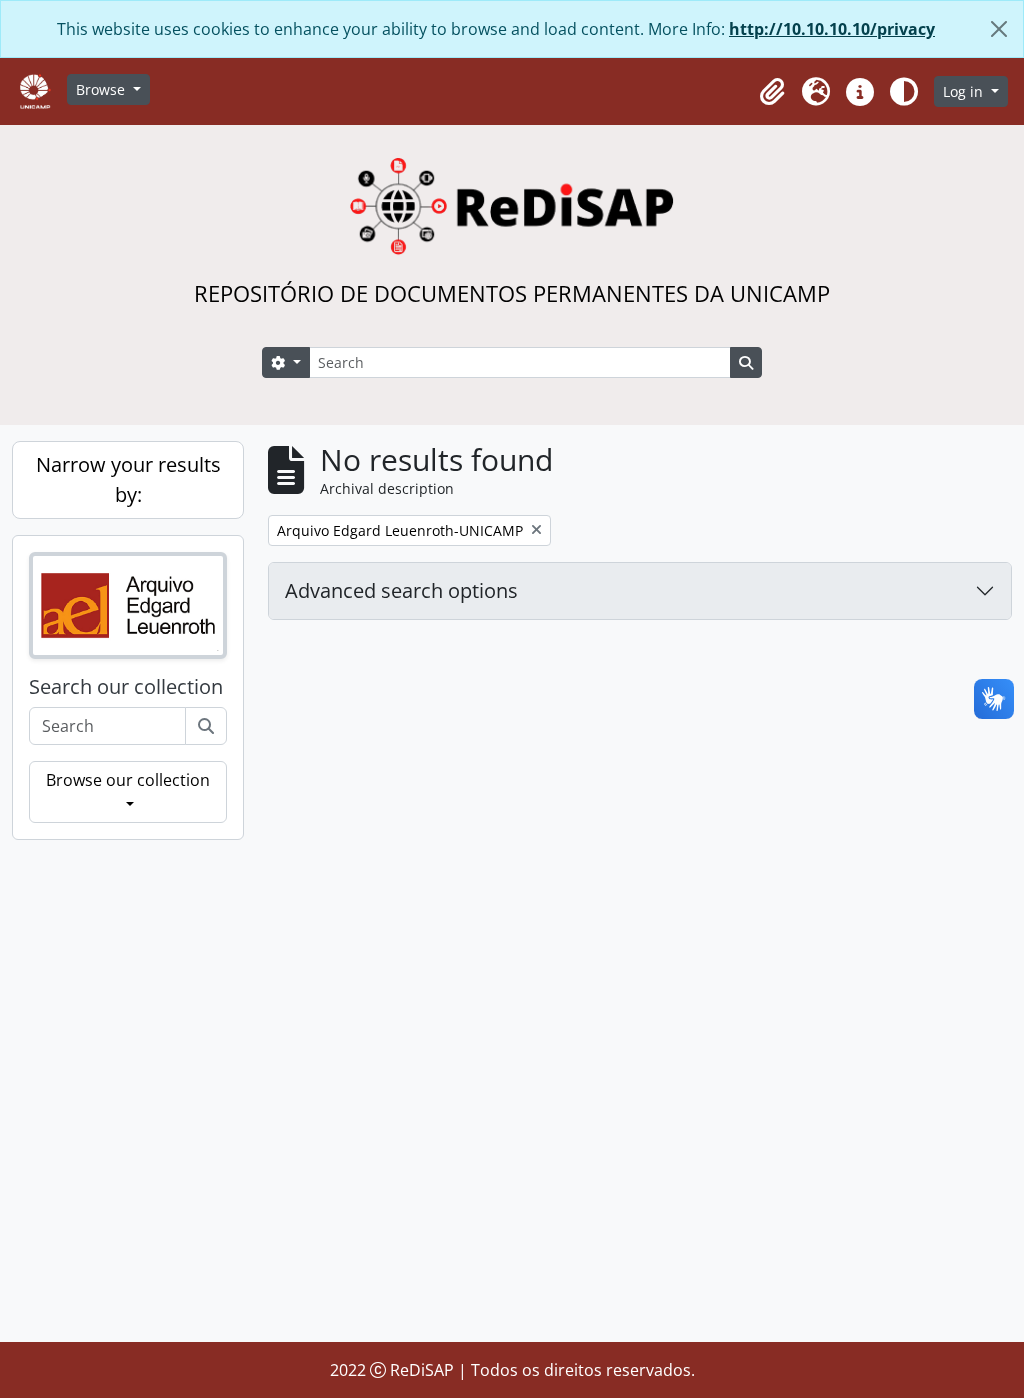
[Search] (206, 726)
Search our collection (126, 687)
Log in (965, 91)
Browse (102, 89)
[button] (772, 92)
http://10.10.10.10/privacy (832, 29)
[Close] (999, 29)
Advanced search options (401, 590)
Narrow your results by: (128, 479)
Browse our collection (128, 780)
